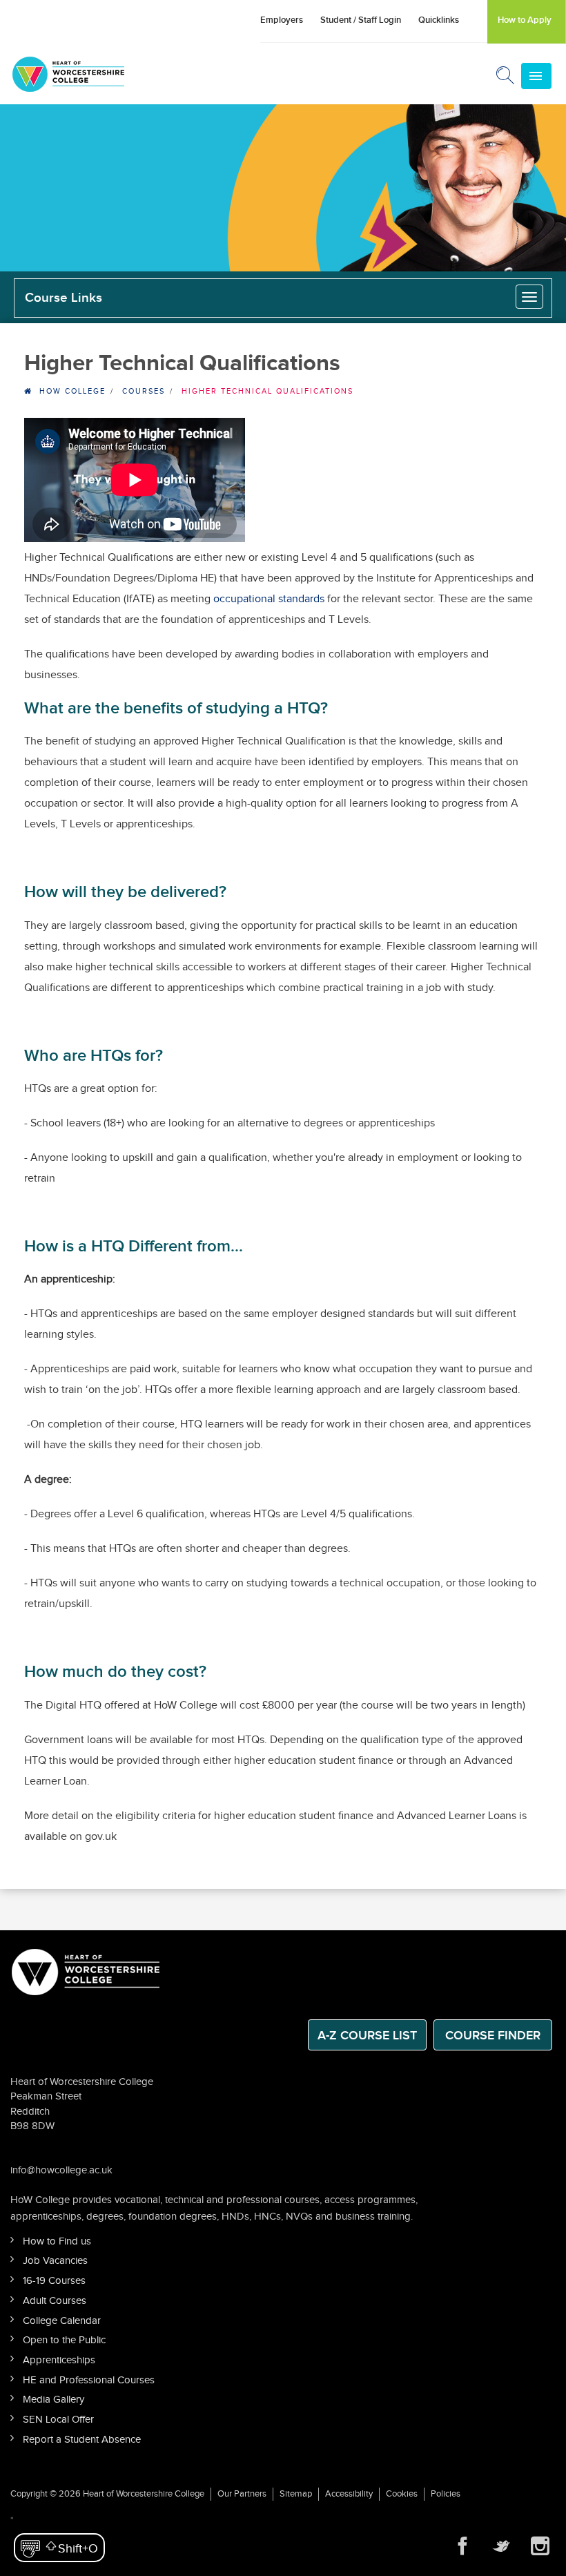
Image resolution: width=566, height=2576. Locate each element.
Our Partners (242, 2494)
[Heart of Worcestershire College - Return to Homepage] (87, 74)
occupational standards (269, 599)
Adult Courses (55, 2301)
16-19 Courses (54, 2281)
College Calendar (62, 2321)
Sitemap (296, 2494)
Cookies (402, 2494)
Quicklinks (439, 20)
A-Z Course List (367, 2036)
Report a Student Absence (82, 2440)
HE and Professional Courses (89, 2380)
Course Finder (493, 2036)
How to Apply (525, 20)
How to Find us (57, 2241)
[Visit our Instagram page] (540, 2546)
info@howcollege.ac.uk (61, 2170)
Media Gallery (53, 2400)
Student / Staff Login (361, 20)
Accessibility (349, 2494)
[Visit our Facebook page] (462, 2546)
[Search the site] (506, 78)
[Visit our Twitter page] (501, 2546)
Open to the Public (64, 2340)
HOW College (72, 391)
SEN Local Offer (58, 2420)
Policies (446, 2494)
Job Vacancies (55, 2261)
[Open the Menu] (536, 76)
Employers (282, 20)
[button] (59, 2548)
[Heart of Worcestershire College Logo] (86, 1971)
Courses (144, 391)
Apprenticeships (59, 2360)
